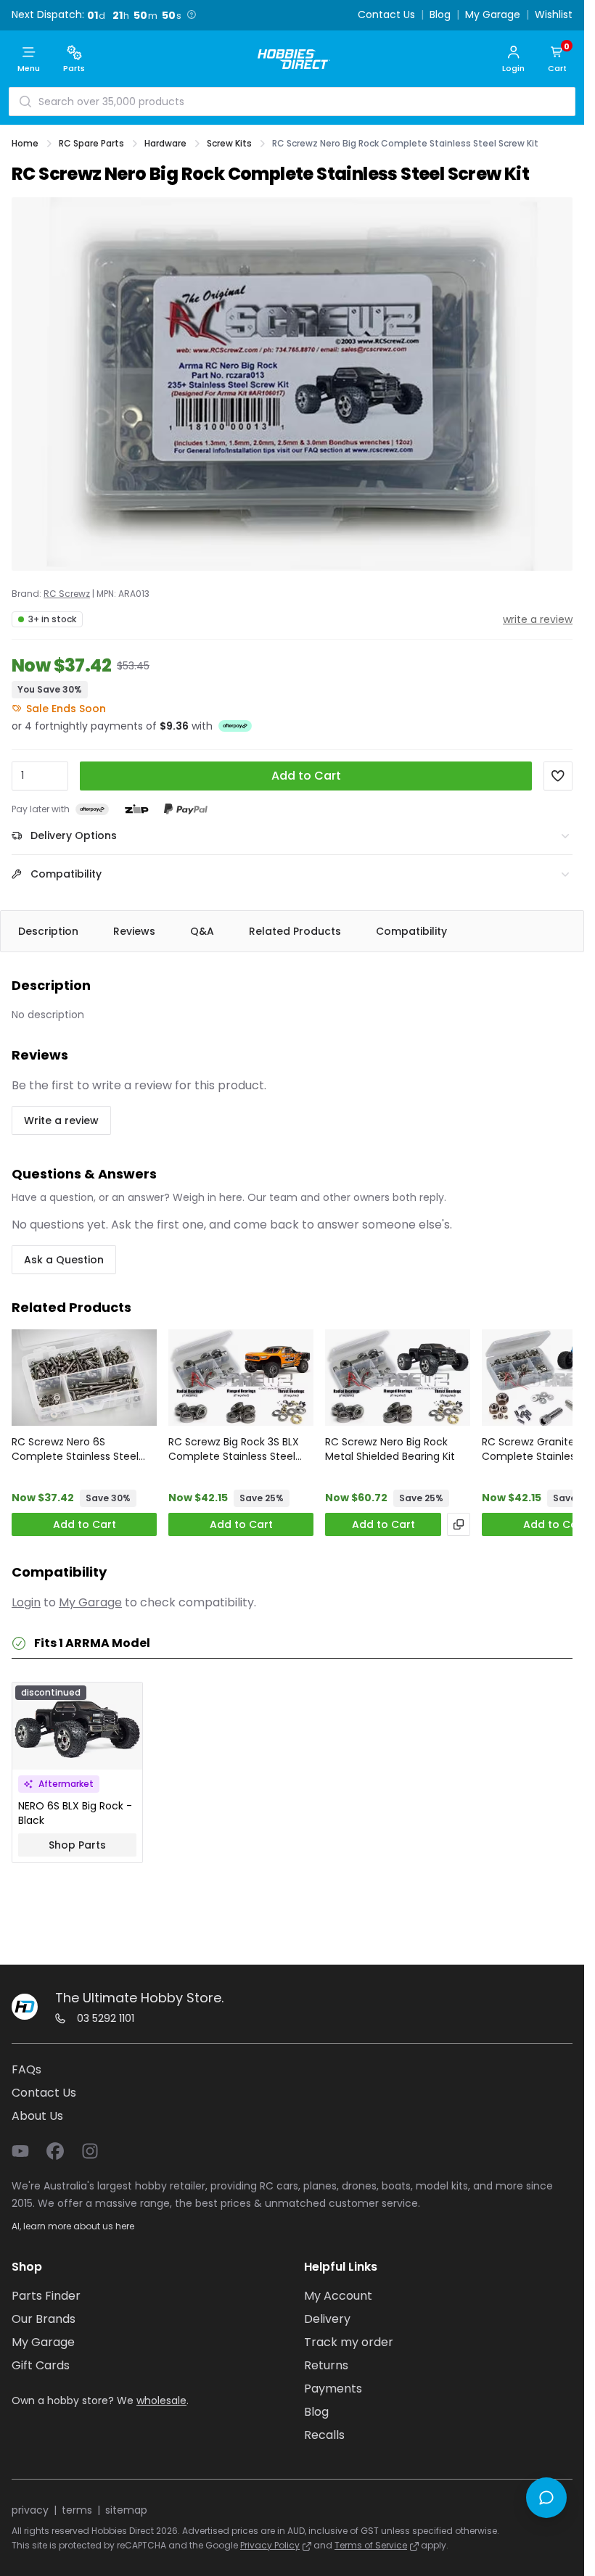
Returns (326, 2365)
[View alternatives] (459, 1524)
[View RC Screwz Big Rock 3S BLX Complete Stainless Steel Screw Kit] (241, 1378)
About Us (37, 2116)
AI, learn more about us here (73, 2226)
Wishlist (554, 15)
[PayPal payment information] (186, 810)
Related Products (295, 931)
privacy (30, 2510)
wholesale (161, 2400)
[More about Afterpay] (235, 726)
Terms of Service (371, 2545)
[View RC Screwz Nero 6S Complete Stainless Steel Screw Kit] (84, 1378)
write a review (538, 619)
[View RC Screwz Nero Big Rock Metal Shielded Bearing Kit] (398, 1378)
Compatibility (411, 931)
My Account (338, 2296)
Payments (333, 2389)
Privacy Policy (270, 2545)
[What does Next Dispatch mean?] (192, 15)
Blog (440, 15)
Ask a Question (64, 1260)
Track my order (349, 2342)
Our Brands (44, 2319)
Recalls (324, 2435)
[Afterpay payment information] (92, 810)
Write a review (61, 1120)
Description (48, 931)
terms (77, 2510)
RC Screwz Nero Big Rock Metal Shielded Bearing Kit (390, 1449)
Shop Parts (77, 1845)
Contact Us (386, 15)
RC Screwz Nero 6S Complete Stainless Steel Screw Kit (75, 1449)
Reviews (134, 931)
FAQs (26, 2069)
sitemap (126, 2510)
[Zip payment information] (136, 809)
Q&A (202, 931)
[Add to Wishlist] (558, 776)
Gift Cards (41, 2365)
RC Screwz (67, 594)
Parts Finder (46, 2296)
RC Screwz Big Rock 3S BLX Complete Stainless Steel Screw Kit (234, 1449)
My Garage (493, 15)
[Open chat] (546, 2498)
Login (26, 1602)
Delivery (327, 2319)
